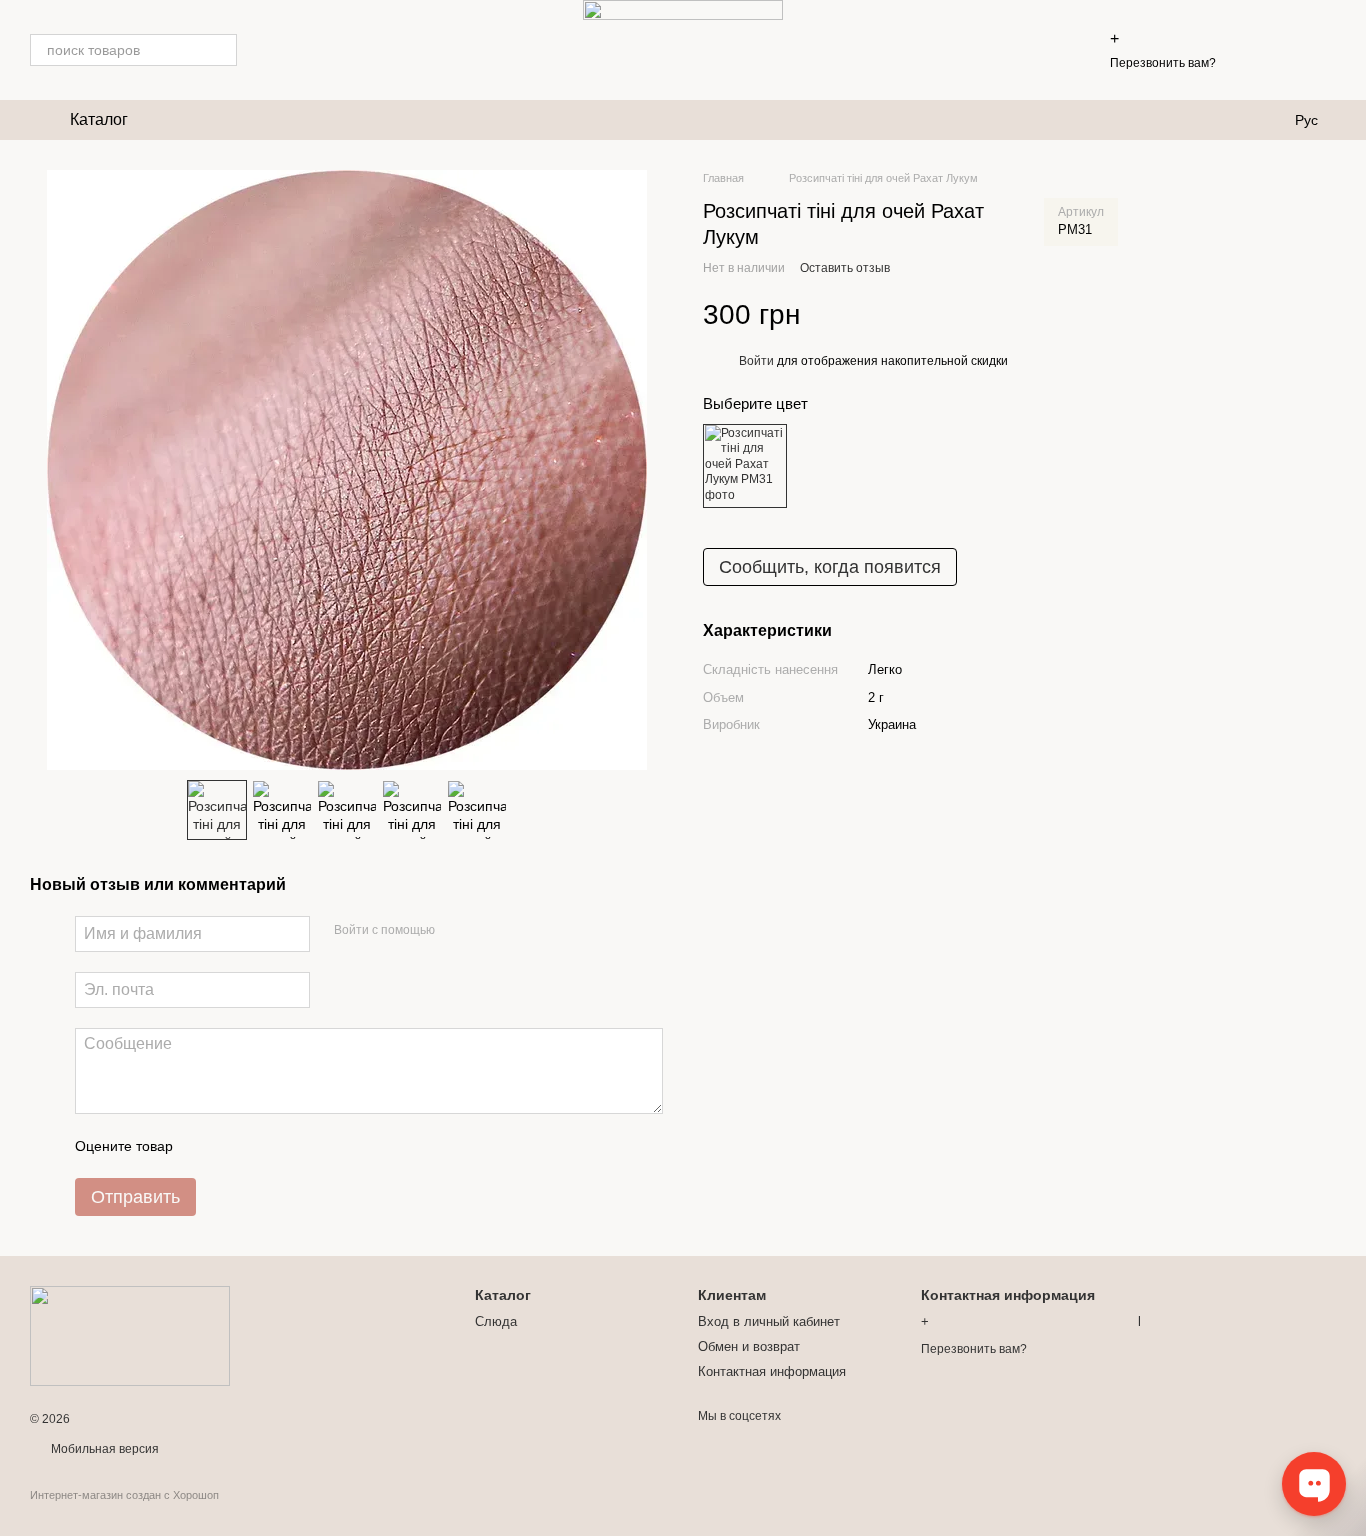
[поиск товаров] (221, 50)
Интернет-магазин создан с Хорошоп (124, 1495)
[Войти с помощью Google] (489, 931)
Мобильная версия (103, 1449)
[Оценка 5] (334, 1146)
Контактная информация (772, 1371)
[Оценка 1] (206, 1146)
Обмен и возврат (749, 1346)
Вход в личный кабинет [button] (769, 1321)
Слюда (496, 1321)
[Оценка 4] (302, 1146)
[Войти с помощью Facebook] (457, 931)
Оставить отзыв (845, 268)
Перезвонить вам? (1163, 63)
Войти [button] (756, 361)
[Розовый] (745, 465)
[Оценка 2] (238, 1146)
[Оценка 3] (270, 1146)
